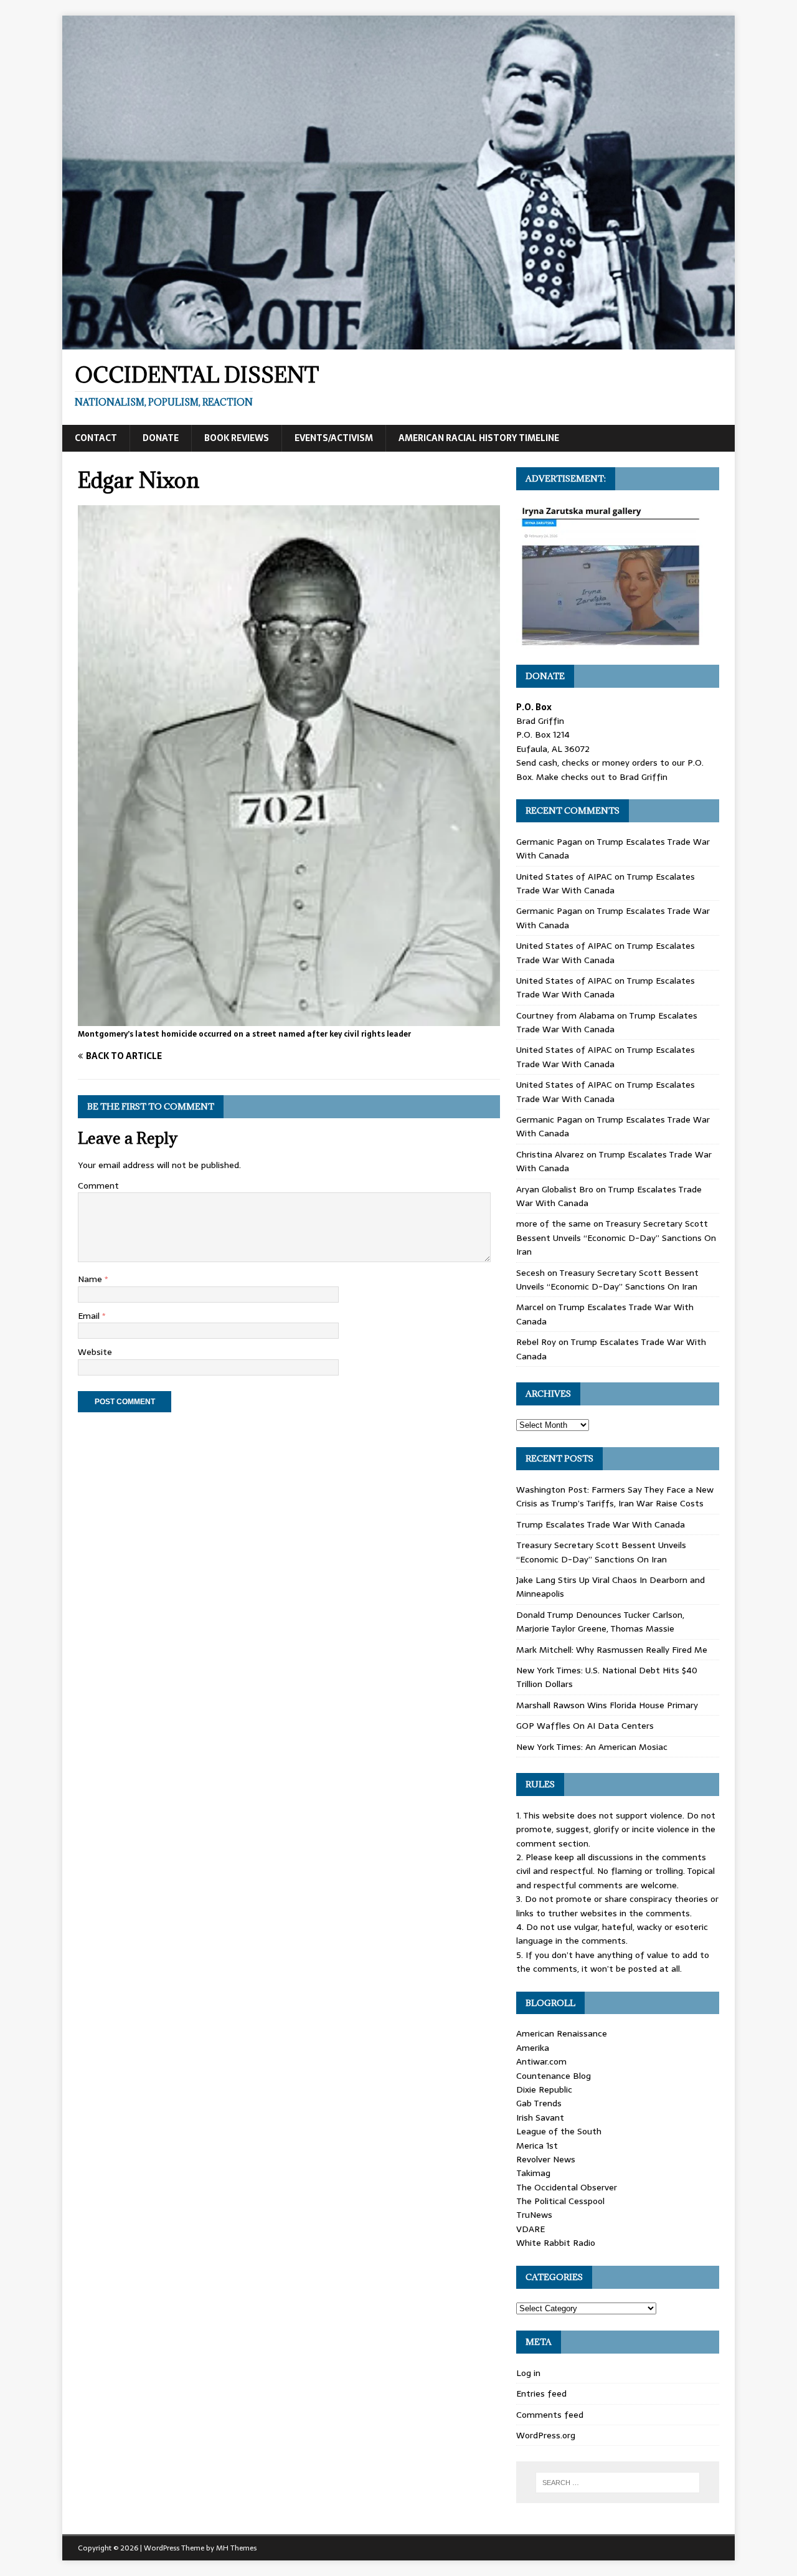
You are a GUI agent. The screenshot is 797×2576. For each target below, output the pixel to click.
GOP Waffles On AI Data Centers (585, 1726)
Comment (98, 1186)
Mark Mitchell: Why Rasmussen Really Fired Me (612, 1650)
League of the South (559, 2131)
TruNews (534, 2215)
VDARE (531, 2229)
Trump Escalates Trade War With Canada (606, 883)
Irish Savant (540, 2117)
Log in (528, 2373)
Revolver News (546, 2159)
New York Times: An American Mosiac (592, 1747)
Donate (161, 438)
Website (95, 1352)
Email (90, 1316)
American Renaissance (562, 2033)
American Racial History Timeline (479, 438)
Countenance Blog (554, 2076)
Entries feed (541, 2393)
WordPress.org (546, 2435)
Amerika (533, 2048)
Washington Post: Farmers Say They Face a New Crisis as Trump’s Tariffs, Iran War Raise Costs (615, 1496)
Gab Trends (539, 2103)
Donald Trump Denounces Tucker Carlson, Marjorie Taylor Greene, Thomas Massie (600, 1622)
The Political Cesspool (560, 2201)
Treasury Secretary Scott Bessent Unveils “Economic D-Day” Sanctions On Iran (616, 1238)
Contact (96, 438)
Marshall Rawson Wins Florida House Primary (607, 1705)
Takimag (533, 2173)
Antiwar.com (541, 2061)
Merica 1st (537, 2146)
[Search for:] (618, 2483)
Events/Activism (334, 438)
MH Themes (236, 2548)
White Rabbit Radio (556, 2243)
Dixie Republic (544, 2089)
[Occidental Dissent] (398, 343)
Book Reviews (237, 438)
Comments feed (550, 2415)
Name (91, 1279)
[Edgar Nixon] (289, 1019)
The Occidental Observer (567, 2187)
